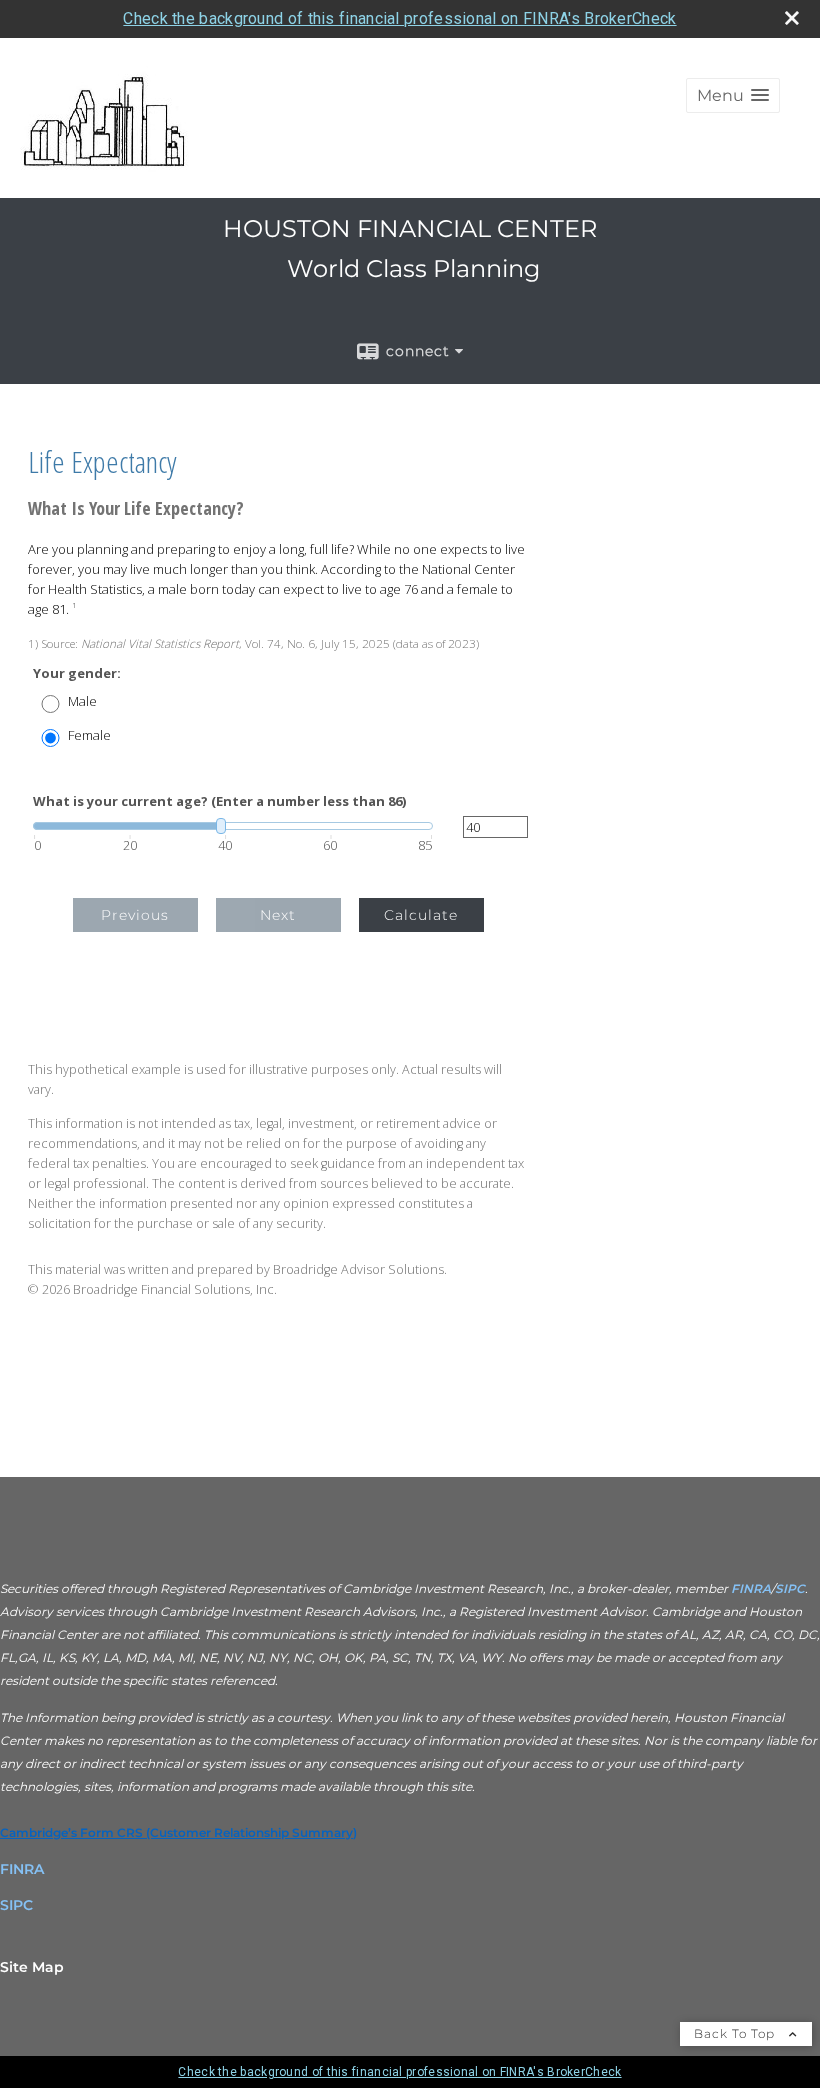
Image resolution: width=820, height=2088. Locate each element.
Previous (135, 915)
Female (89, 735)
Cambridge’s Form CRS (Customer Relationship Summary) (178, 1832)
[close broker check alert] (792, 18)
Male (82, 701)
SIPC (790, 1588)
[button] (733, 95)
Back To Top (736, 2033)
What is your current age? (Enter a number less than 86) (219, 801)
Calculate (421, 915)
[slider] (233, 826)
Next (278, 915)
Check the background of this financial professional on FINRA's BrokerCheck (399, 18)
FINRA (749, 1588)
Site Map (32, 1967)
